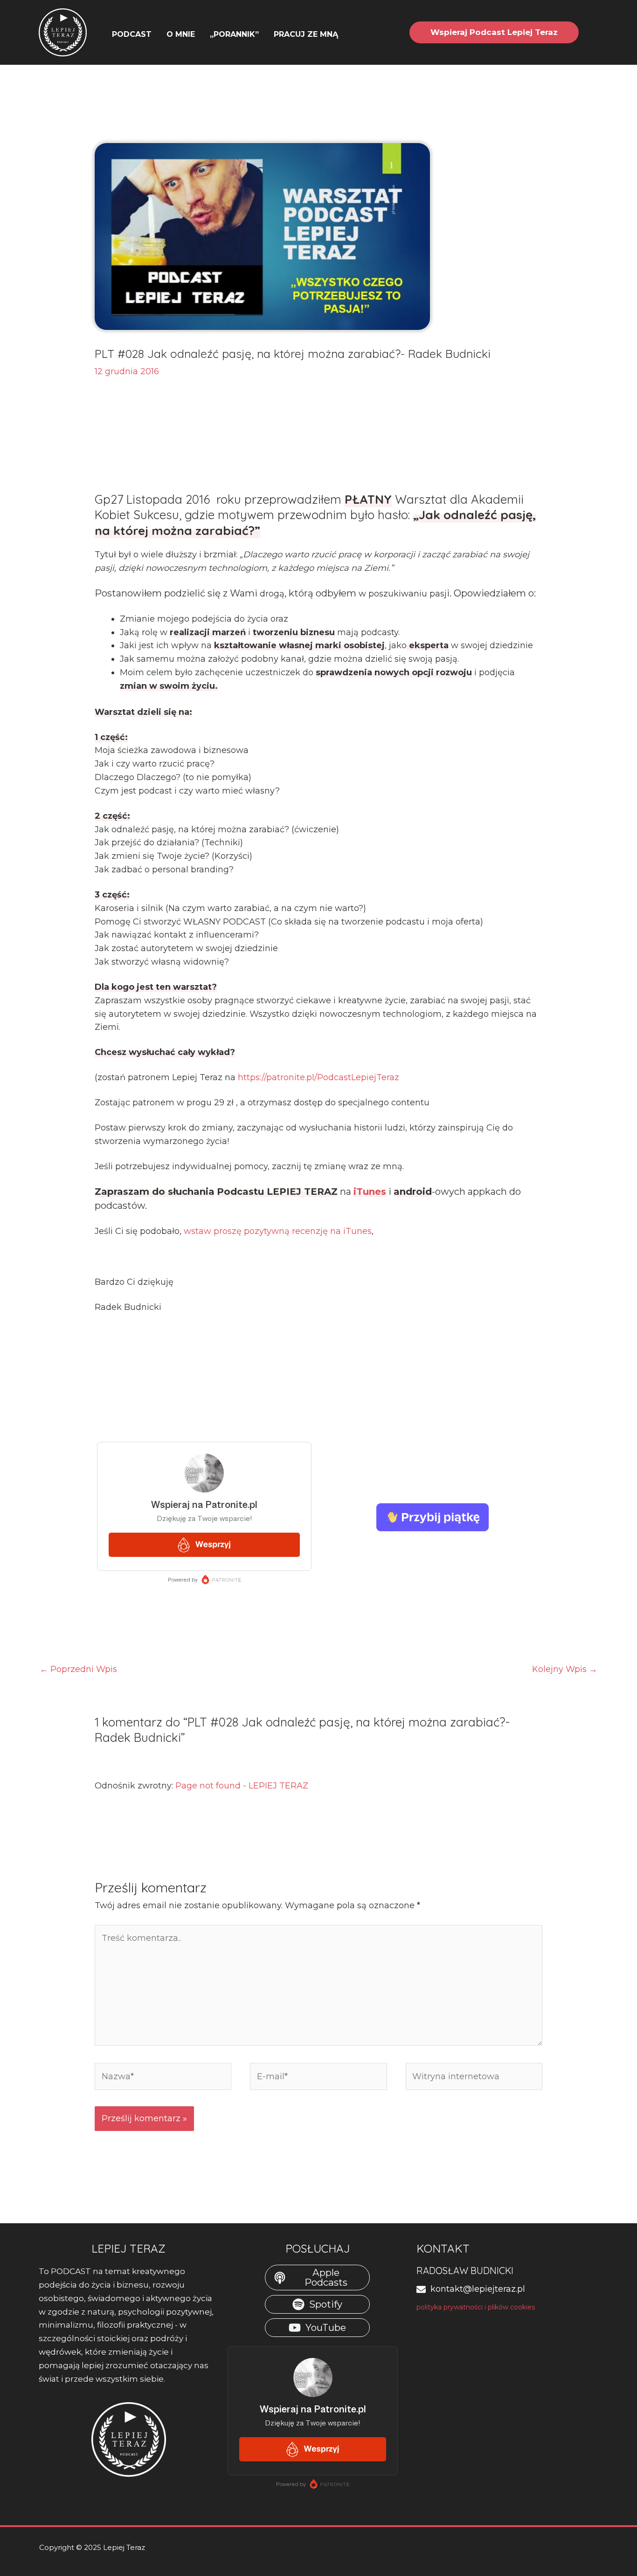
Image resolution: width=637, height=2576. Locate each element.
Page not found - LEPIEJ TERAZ (242, 1786)
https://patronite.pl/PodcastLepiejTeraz (318, 1077)
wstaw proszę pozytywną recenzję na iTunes (278, 1231)
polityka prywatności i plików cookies (476, 2307)
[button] (343, 34)
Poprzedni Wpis (78, 1669)
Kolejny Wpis (565, 1669)
